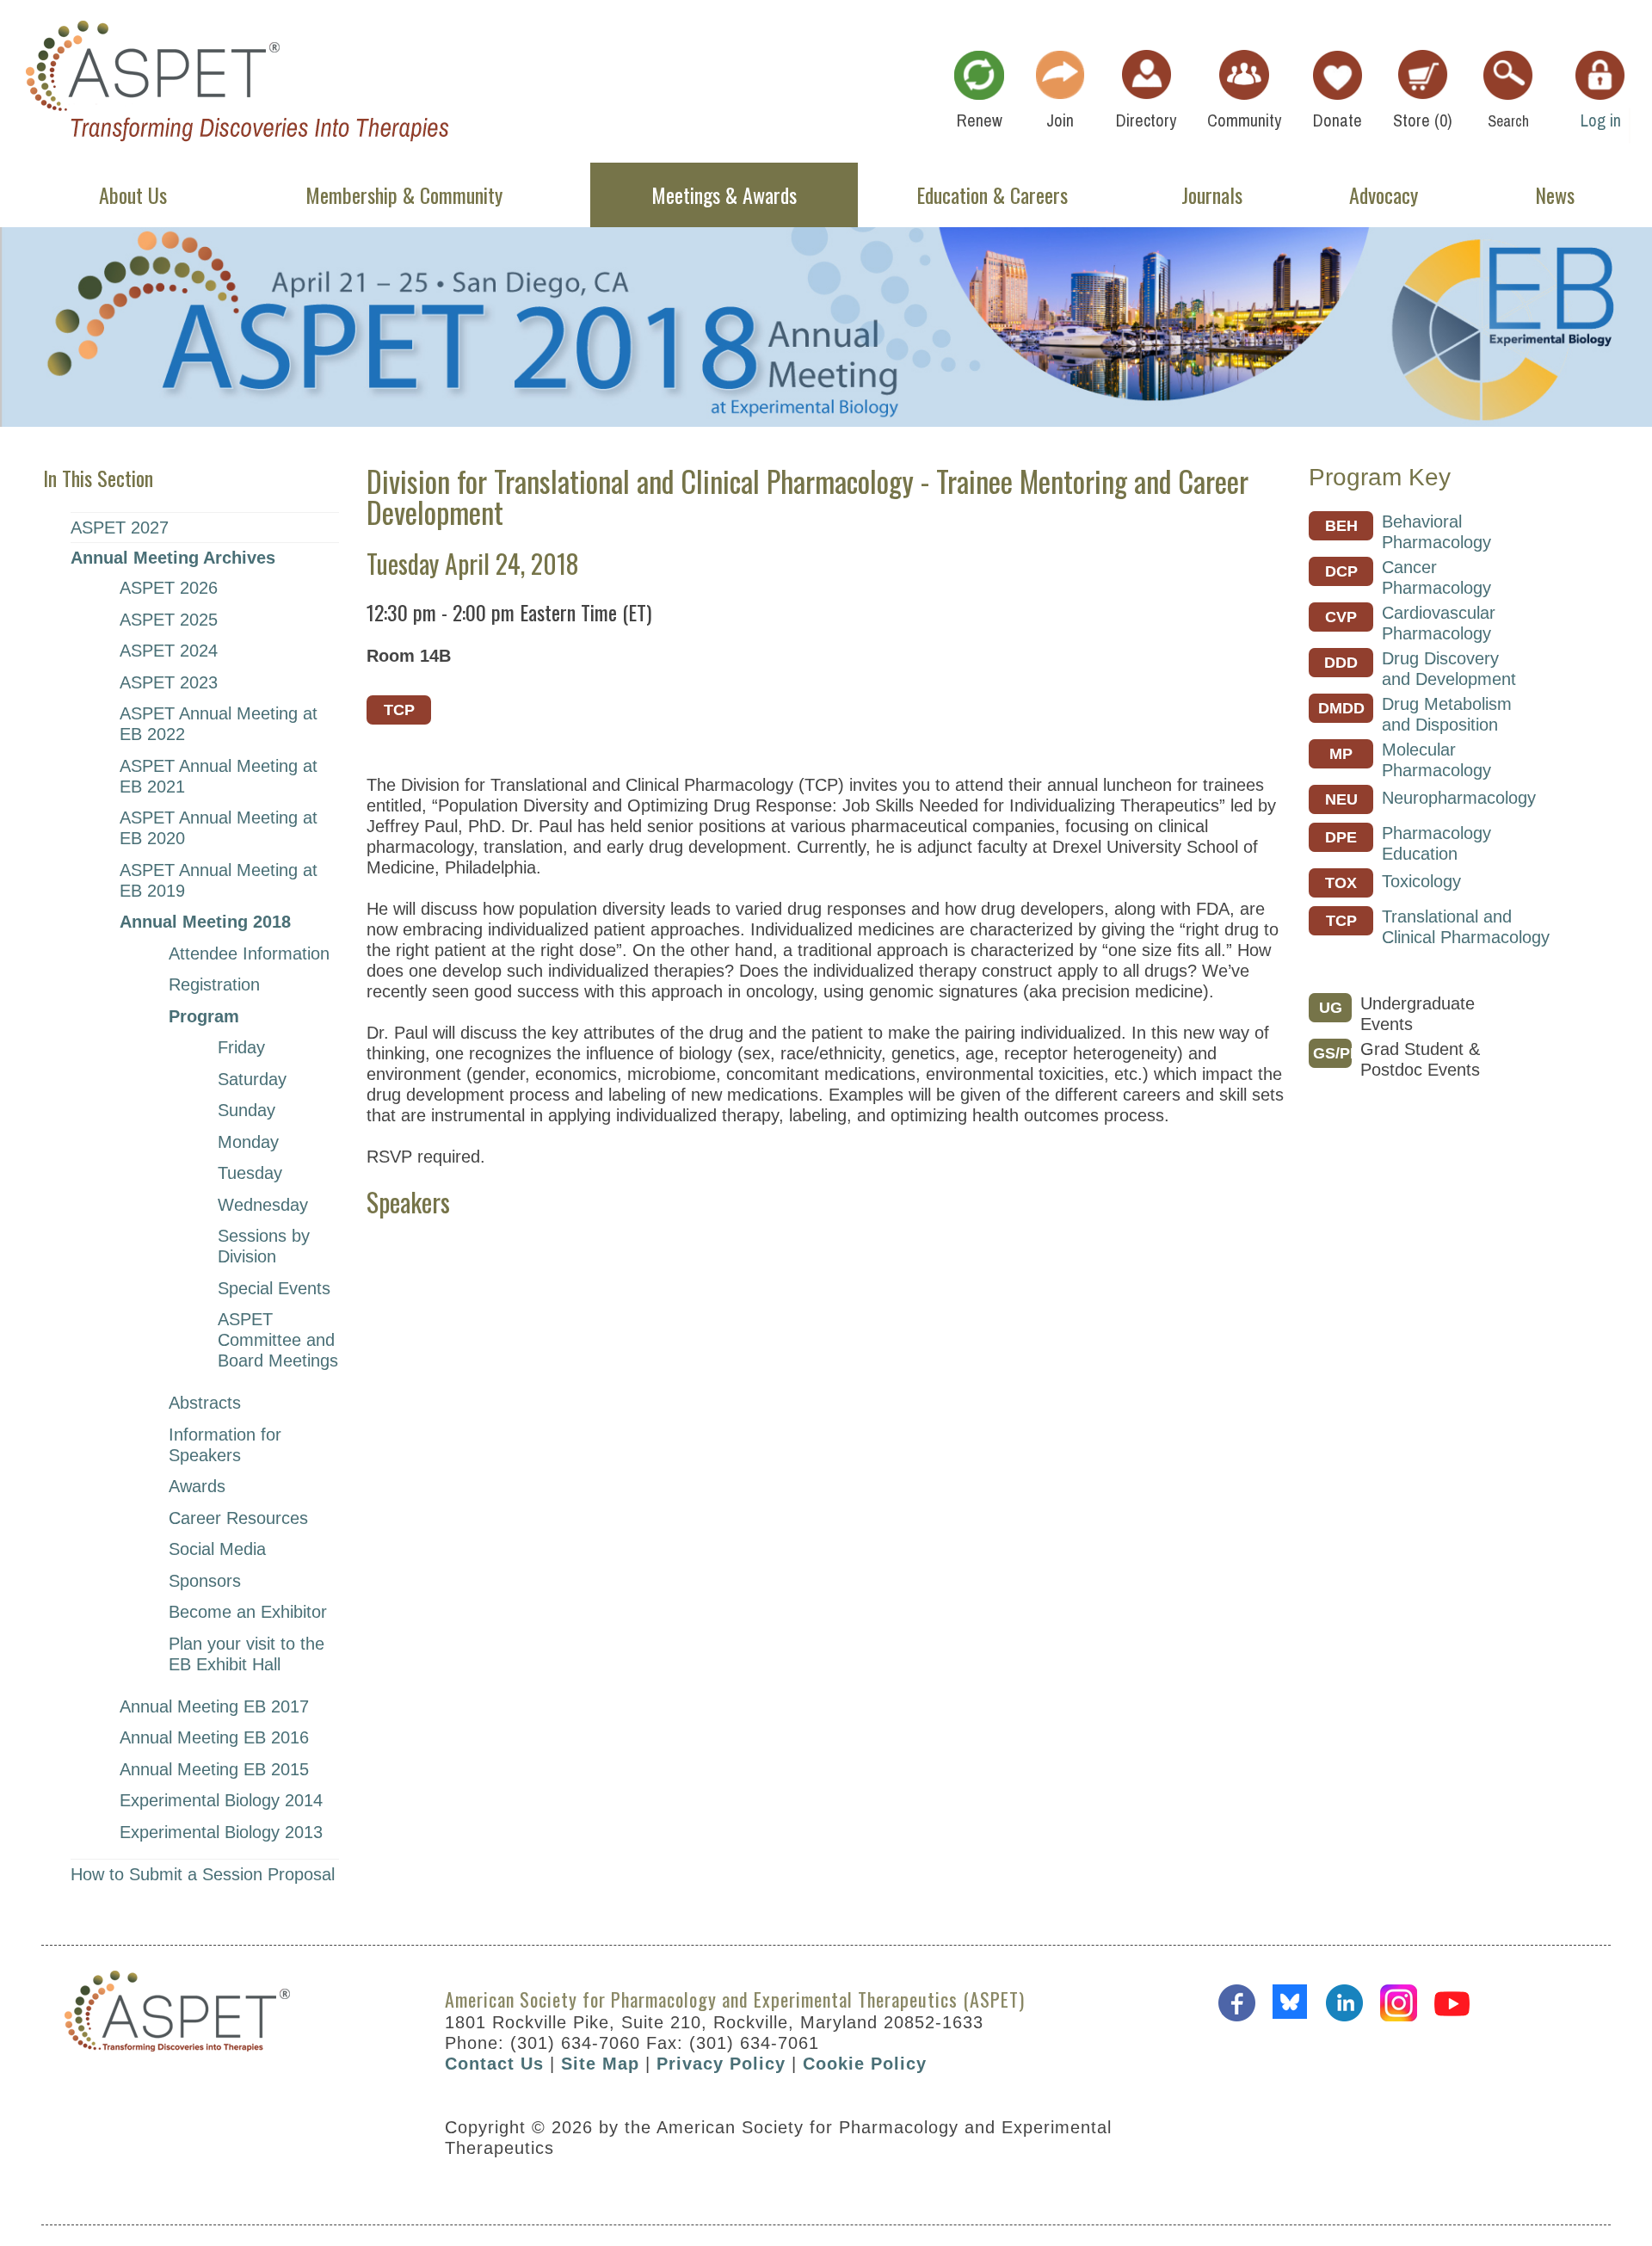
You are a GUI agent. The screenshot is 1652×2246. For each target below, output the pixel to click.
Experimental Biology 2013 (221, 1832)
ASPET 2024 (169, 651)
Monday (248, 1142)
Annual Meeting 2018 (205, 922)
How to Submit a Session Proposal (203, 1874)
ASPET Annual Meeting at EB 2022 (219, 724)
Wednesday (263, 1205)
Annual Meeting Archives (173, 558)
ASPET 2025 (169, 620)
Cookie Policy (865, 2064)
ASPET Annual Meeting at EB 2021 (219, 776)
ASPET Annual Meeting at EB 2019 (219, 880)
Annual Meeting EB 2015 (214, 1769)
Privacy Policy (721, 2064)
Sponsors (205, 1581)
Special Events (274, 1288)
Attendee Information (249, 953)
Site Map (600, 2064)
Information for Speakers (225, 1445)
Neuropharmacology (1459, 798)
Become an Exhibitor (248, 1612)
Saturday (252, 1079)
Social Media (217, 1549)
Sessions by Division (264, 1246)
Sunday (247, 1110)
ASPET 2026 (169, 588)
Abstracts (205, 1403)
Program (204, 1016)
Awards (197, 1486)
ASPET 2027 (120, 528)
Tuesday (250, 1173)
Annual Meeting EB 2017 (214, 1706)
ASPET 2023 (169, 682)
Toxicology (1421, 881)
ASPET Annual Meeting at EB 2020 (219, 828)
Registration (214, 984)
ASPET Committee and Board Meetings (278, 1340)
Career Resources (238, 1518)
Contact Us (494, 2064)
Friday (241, 1047)
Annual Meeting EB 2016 (214, 1737)
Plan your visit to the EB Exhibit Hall (247, 1654)
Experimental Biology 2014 (221, 1800)
